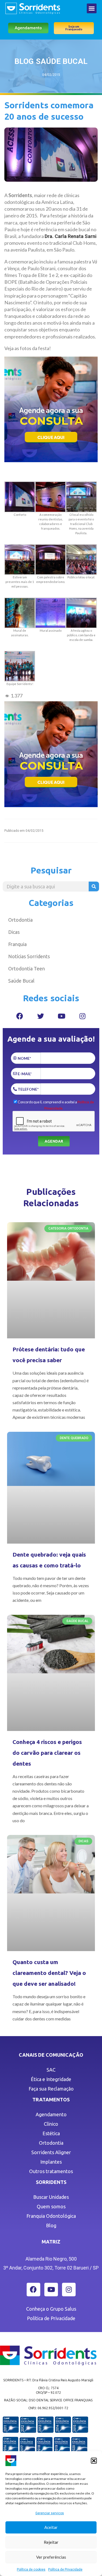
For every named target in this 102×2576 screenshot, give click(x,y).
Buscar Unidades (51, 2197)
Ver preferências (51, 2557)
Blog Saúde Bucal (51, 61)
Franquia (17, 944)
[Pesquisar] (94, 886)
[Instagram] (82, 1016)
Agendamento (51, 2114)
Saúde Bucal (21, 981)
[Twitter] (41, 1016)
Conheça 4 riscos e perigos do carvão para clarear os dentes (47, 1753)
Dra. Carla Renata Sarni (71, 236)
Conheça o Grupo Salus (51, 2309)
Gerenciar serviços (50, 2513)
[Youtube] (61, 1016)
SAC (51, 2070)
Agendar (54, 1141)
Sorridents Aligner (51, 2152)
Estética (51, 2133)
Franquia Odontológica (51, 2216)
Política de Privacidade (65, 2570)
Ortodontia (20, 920)
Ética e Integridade (51, 2079)
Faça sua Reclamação (51, 2089)
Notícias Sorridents (29, 956)
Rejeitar (51, 2542)
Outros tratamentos (51, 2171)
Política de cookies (31, 2570)
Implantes (51, 2162)
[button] (94, 2461)
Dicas (14, 932)
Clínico (51, 2124)
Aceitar (51, 2527)
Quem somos (51, 2206)
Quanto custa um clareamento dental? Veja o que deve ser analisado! (49, 1973)
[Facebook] (20, 1016)
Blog (51, 2225)
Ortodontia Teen (27, 969)
